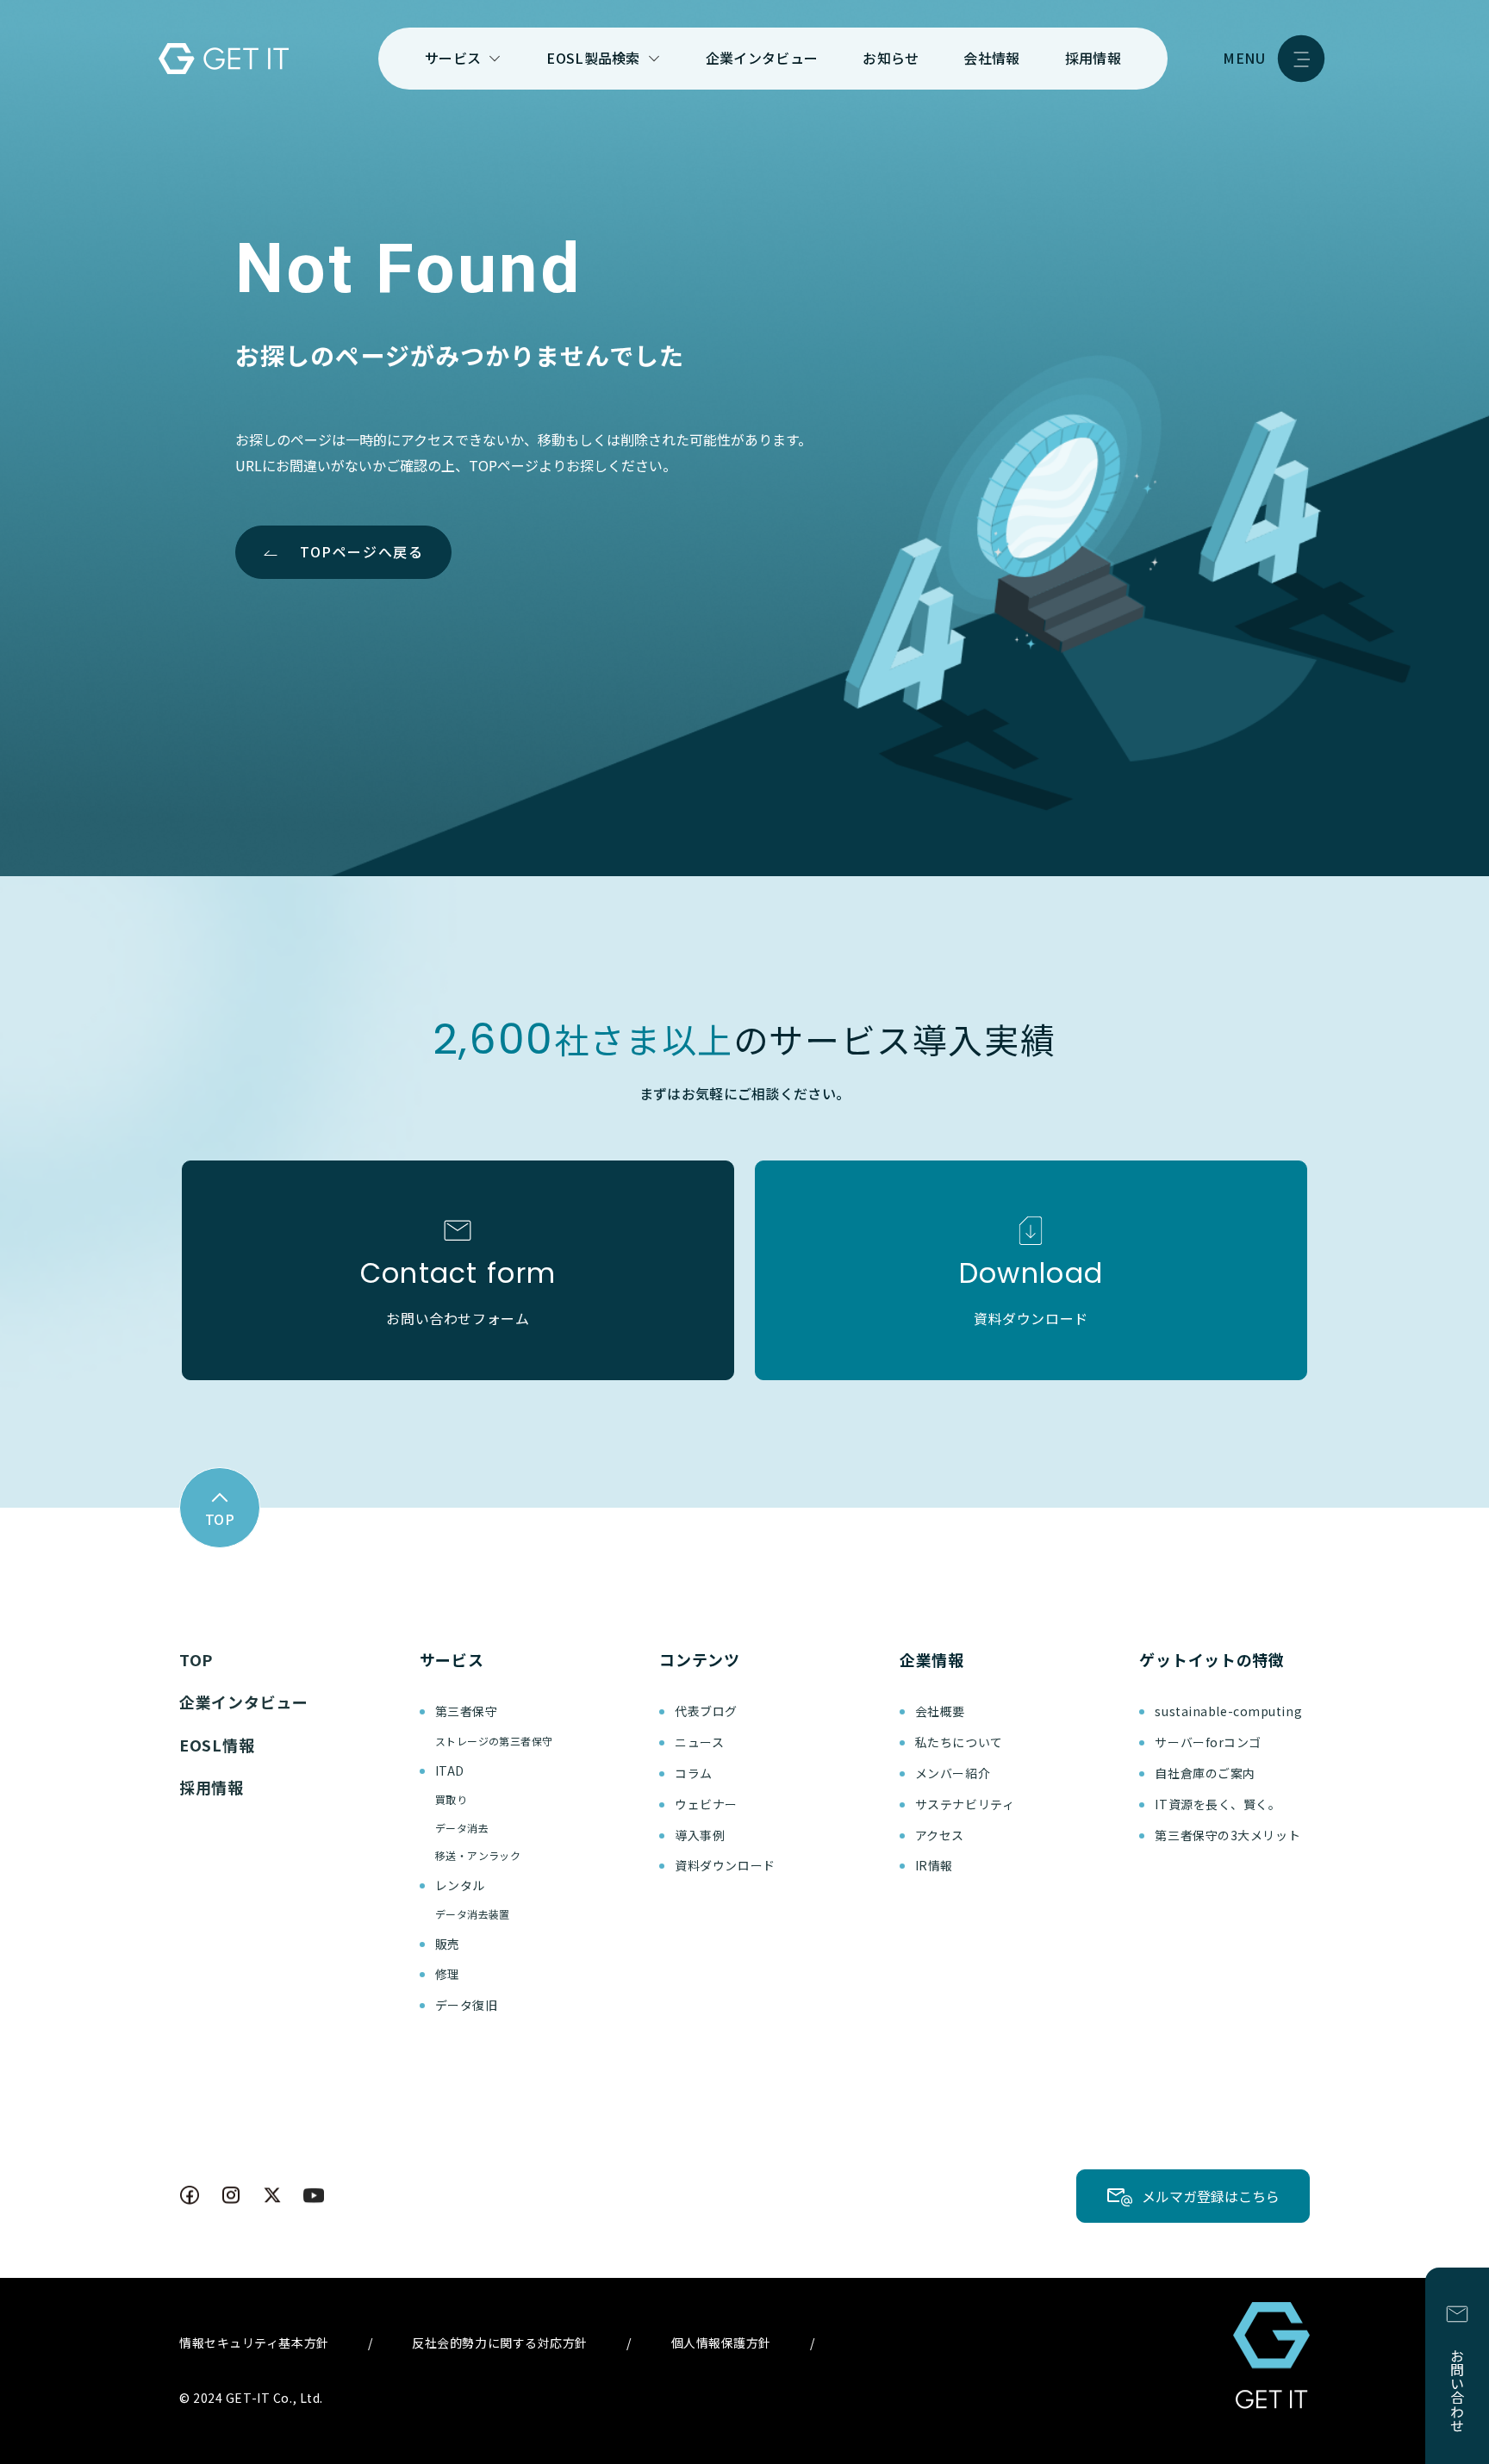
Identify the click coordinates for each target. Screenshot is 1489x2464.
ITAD (450, 1770)
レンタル (460, 1885)
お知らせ (891, 58)
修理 (448, 1974)
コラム (694, 1773)
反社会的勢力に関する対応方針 (500, 2343)
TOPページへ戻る (361, 551)
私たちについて (959, 1742)
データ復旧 (467, 2005)
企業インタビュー (762, 58)
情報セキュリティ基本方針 (254, 2343)
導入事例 (700, 1835)
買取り (451, 1799)
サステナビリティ (965, 1804)
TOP (196, 1659)
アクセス (940, 1835)
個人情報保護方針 (721, 2343)
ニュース (699, 1742)
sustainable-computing (1228, 1711)
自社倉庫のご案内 (1205, 1773)
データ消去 (462, 1828)
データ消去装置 (473, 1914)
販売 (448, 1944)
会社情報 (991, 58)
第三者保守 (467, 1711)
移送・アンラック (478, 1855)
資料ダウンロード (725, 1865)
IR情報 (934, 1865)
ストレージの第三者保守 (494, 1741)
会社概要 (940, 1711)
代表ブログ (706, 1711)
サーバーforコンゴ (1208, 1742)
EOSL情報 (217, 1745)
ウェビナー (706, 1804)
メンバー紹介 (953, 1773)
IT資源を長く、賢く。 (1218, 1804)
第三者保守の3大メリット (1227, 1835)
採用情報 (1093, 58)
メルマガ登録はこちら (1211, 2196)
